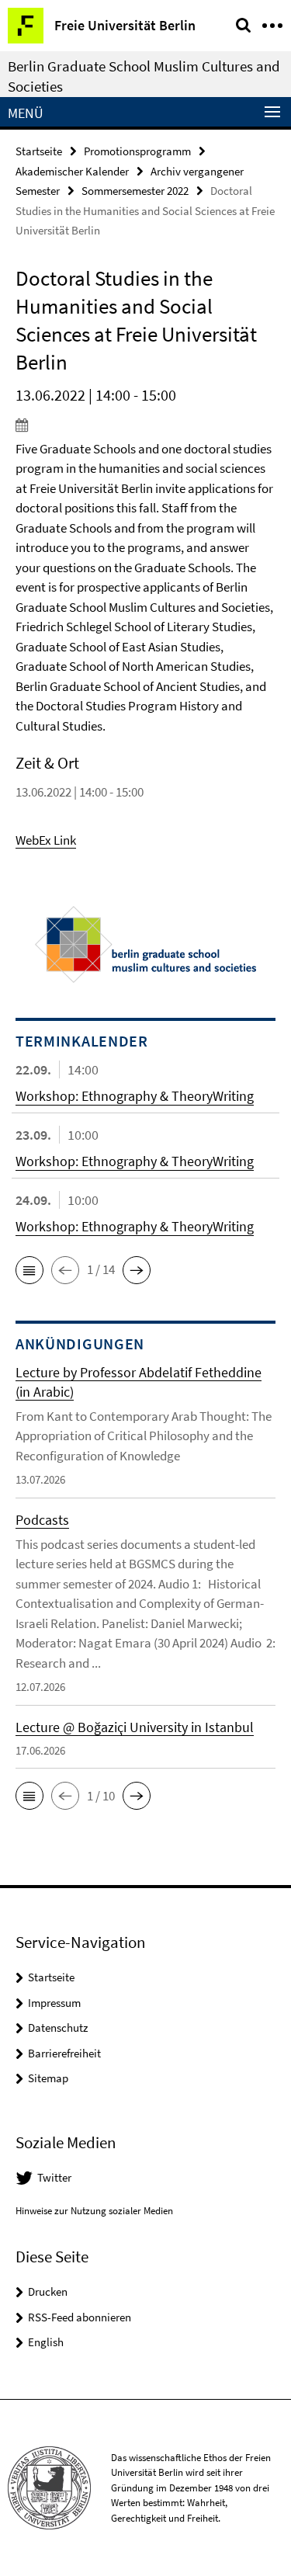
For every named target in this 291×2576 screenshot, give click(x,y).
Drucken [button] (48, 2291)
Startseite (39, 151)
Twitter (54, 2177)
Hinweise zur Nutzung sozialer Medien (94, 2211)
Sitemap (48, 2078)
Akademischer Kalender (72, 171)
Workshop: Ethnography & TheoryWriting (135, 1096)
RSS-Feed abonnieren (80, 2317)
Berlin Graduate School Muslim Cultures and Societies (144, 76)
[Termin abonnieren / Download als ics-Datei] (145, 425)
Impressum (54, 2003)
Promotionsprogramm (137, 151)
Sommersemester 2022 (135, 191)
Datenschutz (58, 2027)
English (46, 2342)
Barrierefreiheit (64, 2053)
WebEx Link (46, 840)
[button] (29, 1270)
